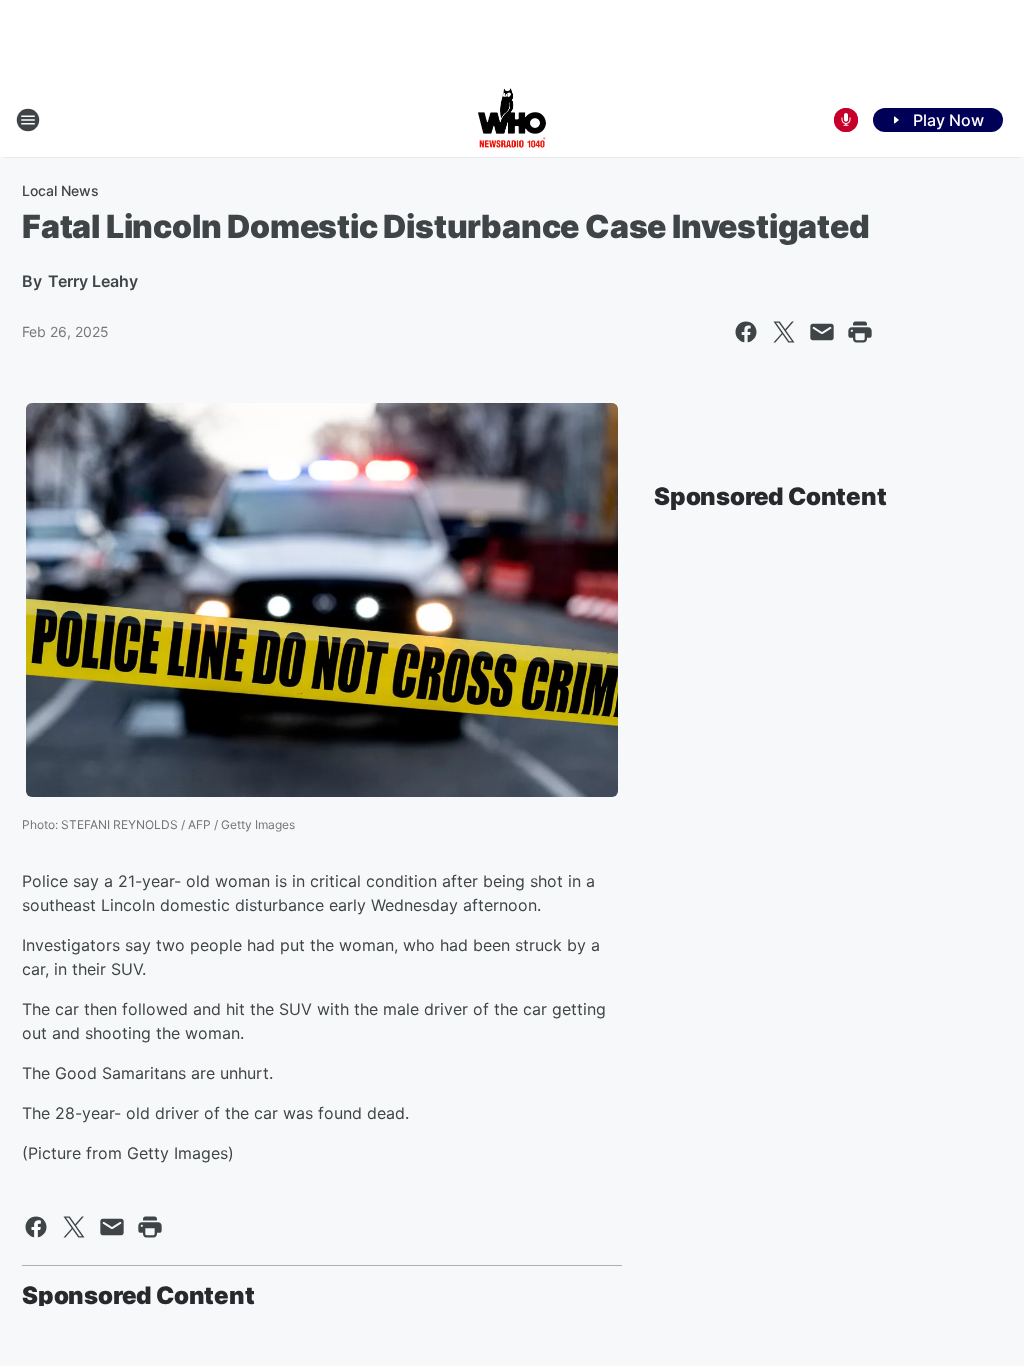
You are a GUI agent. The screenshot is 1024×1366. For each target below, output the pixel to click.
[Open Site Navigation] (28, 120)
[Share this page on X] (784, 332)
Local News (60, 190)
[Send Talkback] (846, 120)
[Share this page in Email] (822, 332)
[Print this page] (860, 332)
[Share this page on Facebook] (746, 332)
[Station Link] (512, 120)
